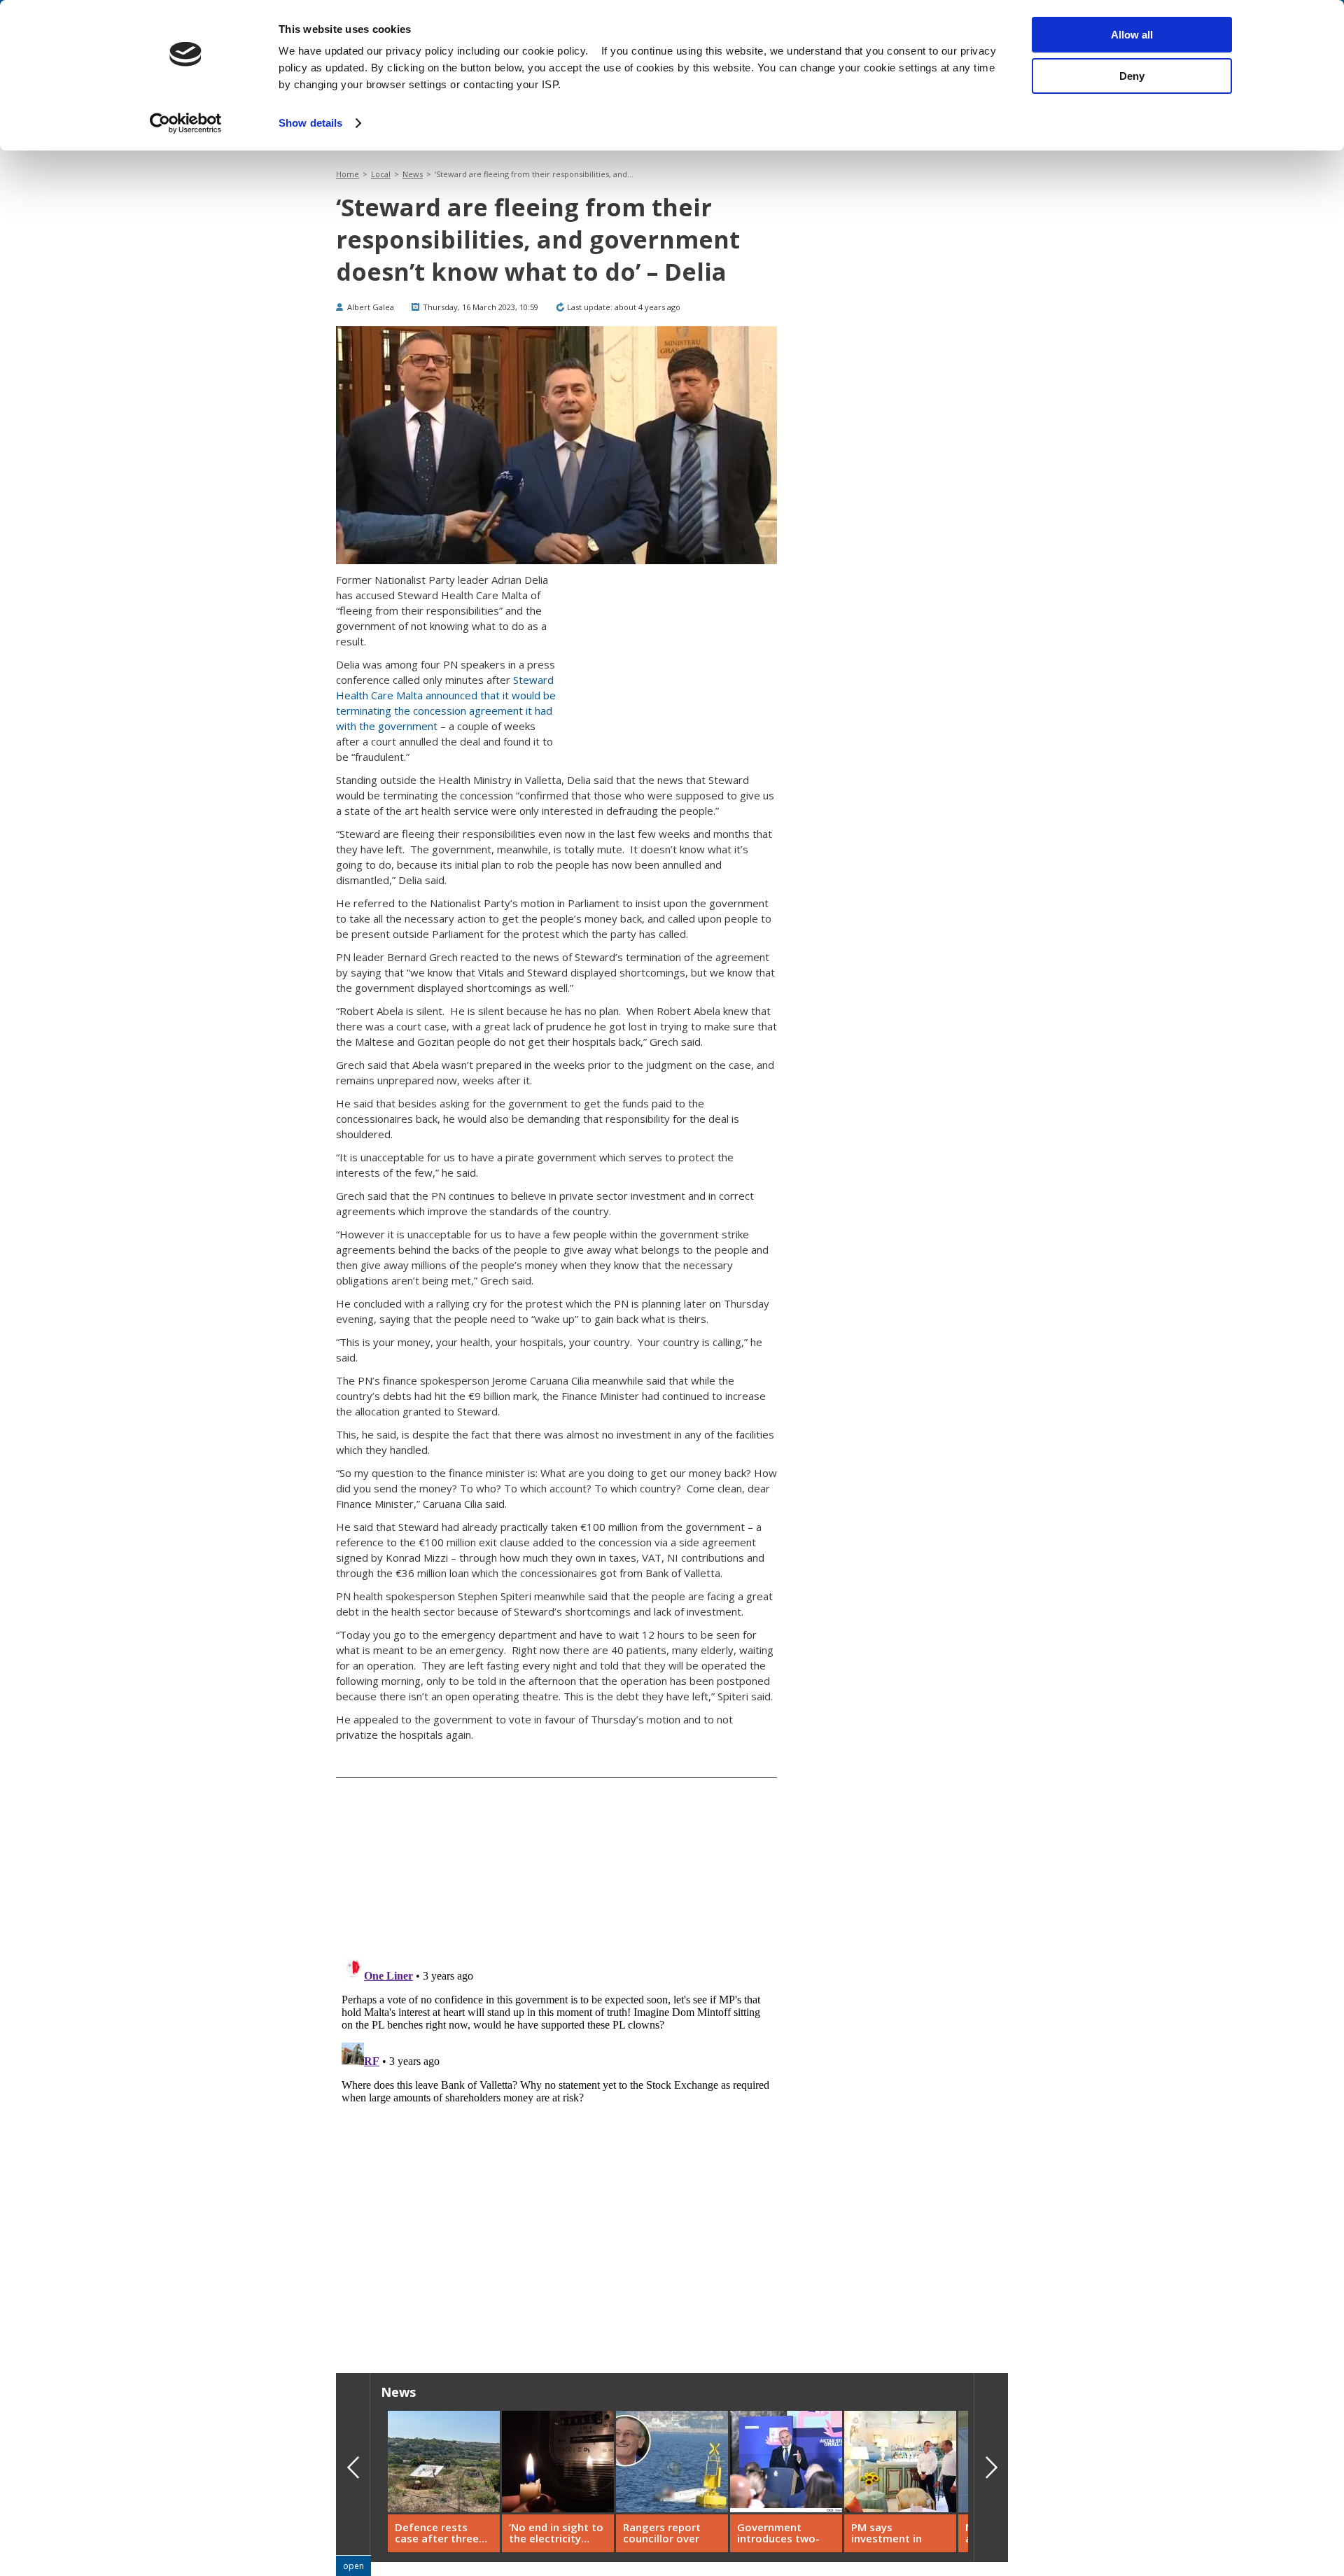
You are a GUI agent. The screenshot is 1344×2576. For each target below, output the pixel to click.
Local (381, 174)
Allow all (1132, 35)
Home (348, 174)
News (413, 174)
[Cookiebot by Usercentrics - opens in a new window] (186, 123)
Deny (1132, 76)
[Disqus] (556, 2127)
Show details (310, 123)
